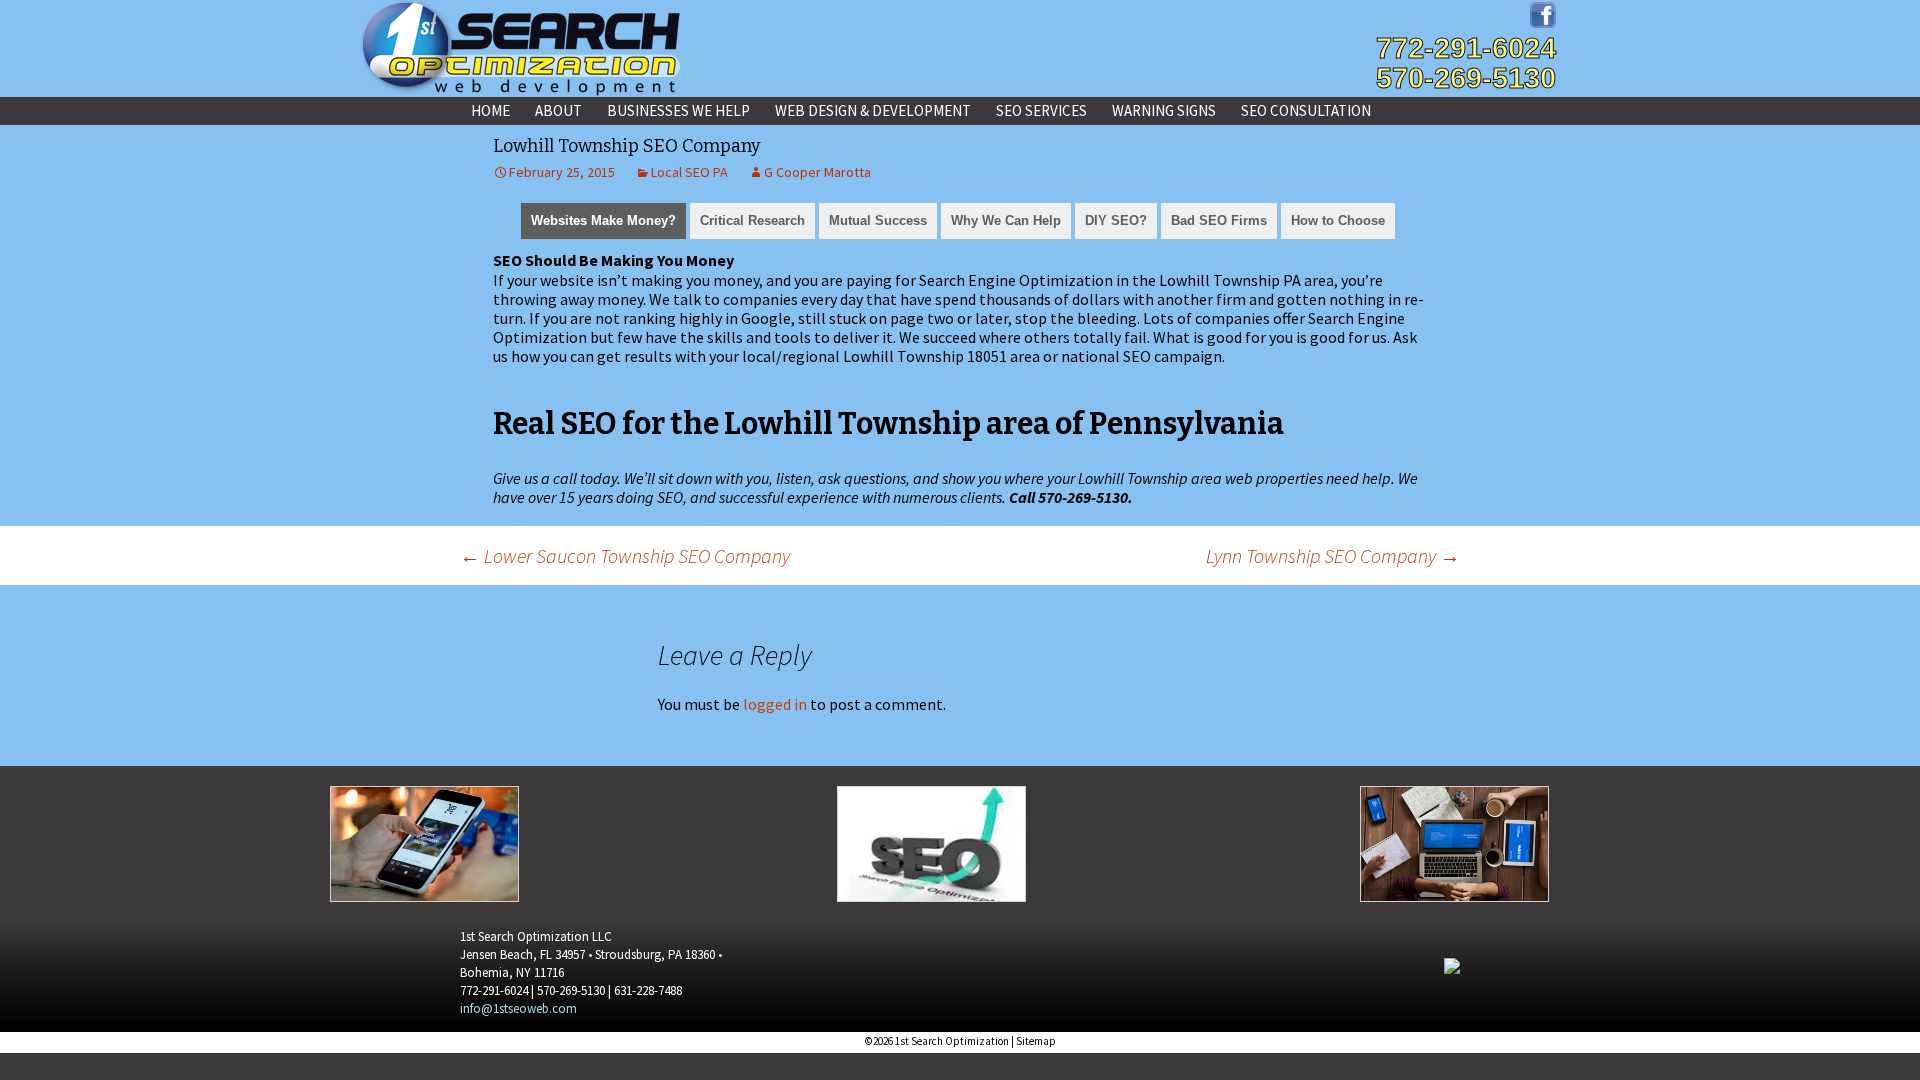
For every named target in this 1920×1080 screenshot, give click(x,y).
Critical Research (752, 220)
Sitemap (1036, 1041)
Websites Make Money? (603, 220)
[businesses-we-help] (931, 842)
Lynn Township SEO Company (1333, 555)
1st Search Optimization (952, 1041)
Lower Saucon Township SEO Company (625, 555)
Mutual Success (878, 220)
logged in (775, 704)
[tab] (603, 219)
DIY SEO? (1116, 220)
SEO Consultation (1306, 110)
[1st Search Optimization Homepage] (520, 48)
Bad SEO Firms (1219, 220)
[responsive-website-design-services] (424, 842)
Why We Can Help (1006, 220)
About (558, 110)
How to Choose (1338, 220)
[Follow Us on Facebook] (1543, 13)
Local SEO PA (689, 172)
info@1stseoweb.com (518, 1008)
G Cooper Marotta (817, 172)
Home (490, 110)
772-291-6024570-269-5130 (1466, 63)
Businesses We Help (678, 110)
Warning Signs (1164, 110)
